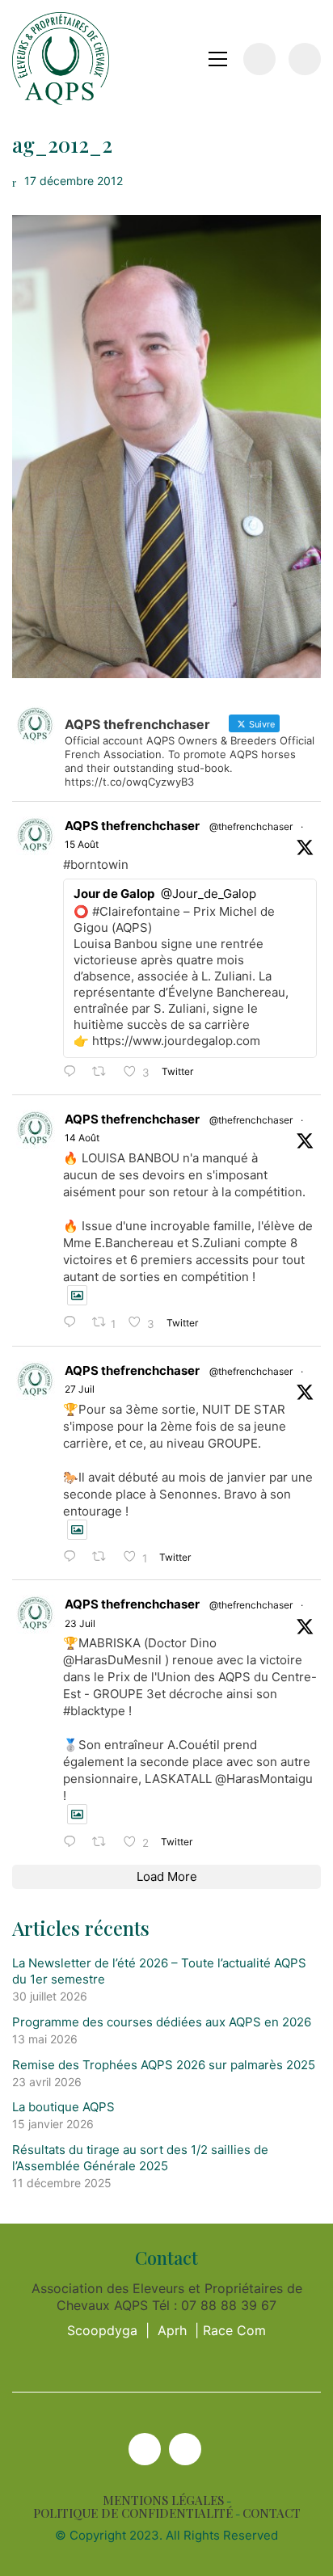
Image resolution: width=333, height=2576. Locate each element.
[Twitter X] (145, 2449)
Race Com (234, 2330)
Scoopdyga (102, 2330)
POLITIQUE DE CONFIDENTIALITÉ (133, 2513)
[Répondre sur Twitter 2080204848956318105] (74, 1842)
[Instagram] (185, 2449)
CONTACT (272, 2513)
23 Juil (80, 1623)
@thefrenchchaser (251, 826)
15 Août (82, 844)
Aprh (172, 2330)
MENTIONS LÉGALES (163, 2500)
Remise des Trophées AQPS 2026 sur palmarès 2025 (164, 2065)
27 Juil (80, 1389)
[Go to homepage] (61, 59)
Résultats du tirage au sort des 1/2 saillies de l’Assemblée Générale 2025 (140, 2158)
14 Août (82, 1138)
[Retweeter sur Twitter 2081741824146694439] (104, 1557)
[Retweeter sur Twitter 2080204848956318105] (104, 1842)
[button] (218, 59)
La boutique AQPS (63, 2107)
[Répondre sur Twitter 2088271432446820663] (74, 1323)
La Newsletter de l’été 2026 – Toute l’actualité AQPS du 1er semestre (159, 1971)
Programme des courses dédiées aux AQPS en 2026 (162, 2022)
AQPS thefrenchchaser (132, 826)
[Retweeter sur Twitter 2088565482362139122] (104, 1072)
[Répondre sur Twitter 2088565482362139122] (74, 1072)
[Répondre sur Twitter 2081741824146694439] (74, 1557)
